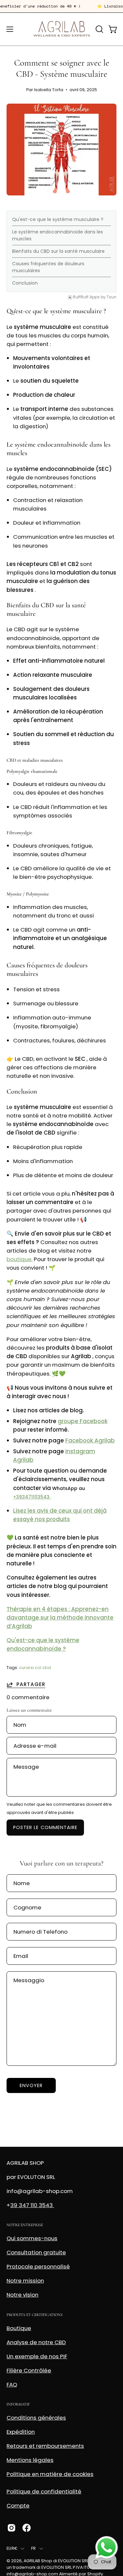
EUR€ (12, 2548)
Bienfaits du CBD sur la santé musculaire (58, 251)
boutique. (20, 1259)
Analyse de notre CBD (36, 2342)
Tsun (112, 297)
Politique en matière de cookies (50, 2474)
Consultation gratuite (36, 2252)
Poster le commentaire (45, 1827)
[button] (99, 29)
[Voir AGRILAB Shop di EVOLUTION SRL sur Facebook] (27, 2528)
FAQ (12, 2385)
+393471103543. (32, 1497)
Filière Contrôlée (29, 2370)
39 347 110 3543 (32, 2205)
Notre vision (22, 2295)
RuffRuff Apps (86, 297)
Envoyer (31, 2085)
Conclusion (25, 283)
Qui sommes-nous (32, 2238)
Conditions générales (36, 2418)
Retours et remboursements (45, 2446)
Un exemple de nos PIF (37, 2356)
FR (34, 2548)
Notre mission (25, 2281)
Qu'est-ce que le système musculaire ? (58, 219)
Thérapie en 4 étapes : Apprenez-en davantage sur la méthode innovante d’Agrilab (60, 1618)
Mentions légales (30, 2460)
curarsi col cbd (35, 1668)
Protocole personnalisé (38, 2266)
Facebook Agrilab (90, 1440)
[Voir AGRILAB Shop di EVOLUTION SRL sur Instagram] (11, 2528)
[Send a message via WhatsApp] (107, 2547)
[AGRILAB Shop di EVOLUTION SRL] (62, 29)
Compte (18, 2506)
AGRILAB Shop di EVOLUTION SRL (56, 2561)
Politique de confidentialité (44, 2491)
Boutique (19, 2328)
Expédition (21, 2432)
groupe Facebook (83, 1421)
